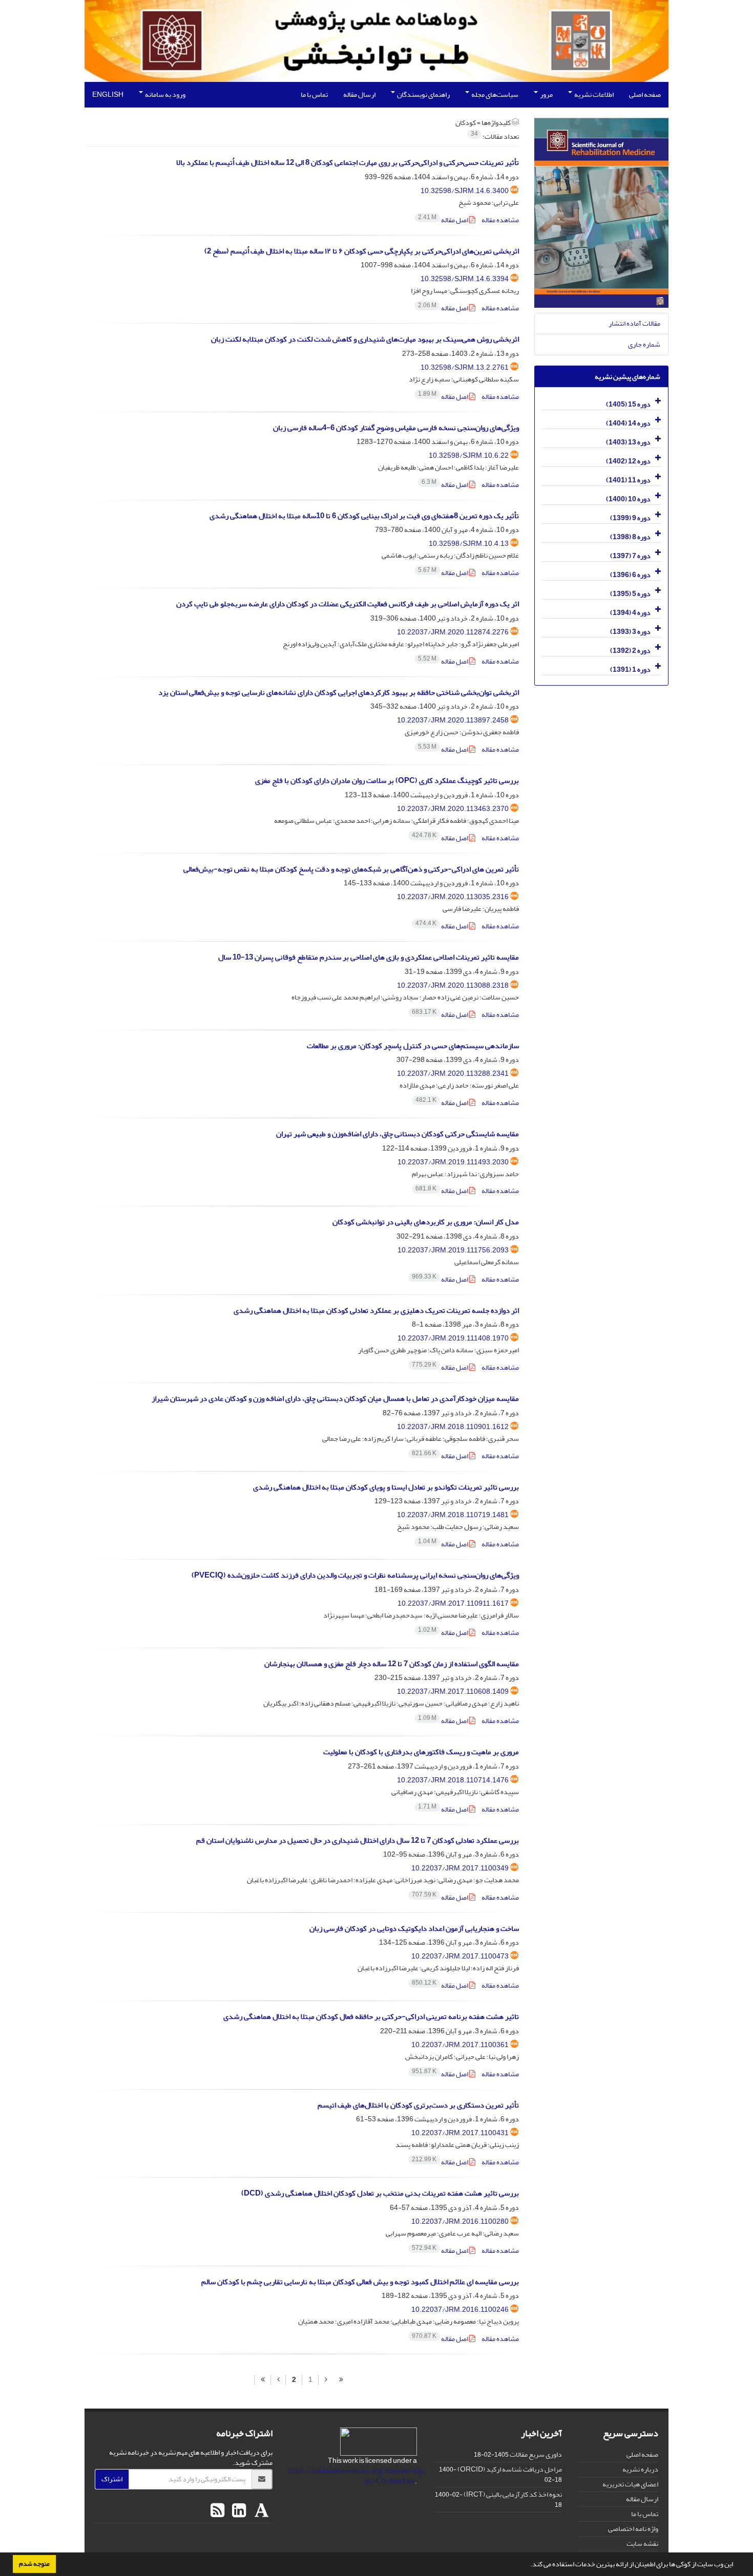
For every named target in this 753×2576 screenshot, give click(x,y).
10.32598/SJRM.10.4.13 (469, 544)
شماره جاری (644, 344)
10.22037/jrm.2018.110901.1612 (453, 1427)
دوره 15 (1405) (628, 404)
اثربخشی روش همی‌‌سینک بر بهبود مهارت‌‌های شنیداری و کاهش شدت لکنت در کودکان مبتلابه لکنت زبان (365, 339)
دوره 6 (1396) (630, 575)
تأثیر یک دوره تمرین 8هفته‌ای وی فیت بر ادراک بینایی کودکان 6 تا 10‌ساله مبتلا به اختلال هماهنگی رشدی (364, 516)
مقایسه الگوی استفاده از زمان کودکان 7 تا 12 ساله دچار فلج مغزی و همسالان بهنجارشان (392, 1664)
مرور (546, 94)
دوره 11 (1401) (628, 480)
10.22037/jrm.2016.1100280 (460, 2221)
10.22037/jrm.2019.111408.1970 (453, 1338)
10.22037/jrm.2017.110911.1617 (453, 1603)
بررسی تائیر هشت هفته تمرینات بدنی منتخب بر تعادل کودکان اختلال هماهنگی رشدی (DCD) (380, 2193)
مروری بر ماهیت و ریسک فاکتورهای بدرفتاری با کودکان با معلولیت (421, 1752)
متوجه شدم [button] (34, 2564)
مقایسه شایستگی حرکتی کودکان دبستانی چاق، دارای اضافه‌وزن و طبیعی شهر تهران (398, 1134)
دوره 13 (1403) (628, 442)
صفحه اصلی (645, 94)
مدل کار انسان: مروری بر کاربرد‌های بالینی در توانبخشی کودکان (426, 1222)
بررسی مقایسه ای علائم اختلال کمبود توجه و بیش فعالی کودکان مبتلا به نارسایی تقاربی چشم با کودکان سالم (360, 2282)
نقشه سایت (642, 2543)
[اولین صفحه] (341, 2380)
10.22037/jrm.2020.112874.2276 (453, 632)
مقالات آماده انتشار (634, 323)
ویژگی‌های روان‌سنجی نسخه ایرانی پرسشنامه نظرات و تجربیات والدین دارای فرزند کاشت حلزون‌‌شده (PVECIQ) (355, 1575)
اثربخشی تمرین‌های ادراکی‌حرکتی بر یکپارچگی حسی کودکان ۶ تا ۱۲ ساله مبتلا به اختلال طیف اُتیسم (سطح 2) (362, 251)
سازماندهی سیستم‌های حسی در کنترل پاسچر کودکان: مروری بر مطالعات (413, 1046)
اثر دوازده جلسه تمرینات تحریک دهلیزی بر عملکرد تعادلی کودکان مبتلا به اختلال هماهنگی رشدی (376, 1311)
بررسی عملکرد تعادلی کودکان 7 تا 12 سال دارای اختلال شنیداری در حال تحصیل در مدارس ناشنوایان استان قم (358, 1840)
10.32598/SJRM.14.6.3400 (465, 191)
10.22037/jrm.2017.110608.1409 (453, 1691)
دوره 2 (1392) (630, 651)
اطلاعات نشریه (593, 94)
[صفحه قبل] (326, 2380)
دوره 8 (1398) (630, 537)
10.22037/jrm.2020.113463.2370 (453, 809)
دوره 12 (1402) (628, 461)
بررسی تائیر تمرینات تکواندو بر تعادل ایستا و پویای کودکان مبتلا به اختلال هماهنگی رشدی (386, 1487)
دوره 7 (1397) (630, 556)
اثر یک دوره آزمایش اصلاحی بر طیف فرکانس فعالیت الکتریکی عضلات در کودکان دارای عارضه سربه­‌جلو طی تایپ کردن (348, 604)
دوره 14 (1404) (628, 423)
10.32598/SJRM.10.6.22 (469, 455)
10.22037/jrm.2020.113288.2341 (453, 1073)
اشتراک (112, 2479)
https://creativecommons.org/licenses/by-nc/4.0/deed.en (357, 2476)
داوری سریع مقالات (536, 2454)
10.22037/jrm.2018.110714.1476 (453, 1780)
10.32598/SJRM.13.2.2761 (465, 367)
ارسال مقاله (359, 94)
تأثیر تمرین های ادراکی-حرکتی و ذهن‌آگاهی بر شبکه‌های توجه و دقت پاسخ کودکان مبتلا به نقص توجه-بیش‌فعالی (351, 869)
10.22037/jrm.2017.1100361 (460, 2045)
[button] (528, 2565)
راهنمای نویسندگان (423, 94)
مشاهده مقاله (500, 220)
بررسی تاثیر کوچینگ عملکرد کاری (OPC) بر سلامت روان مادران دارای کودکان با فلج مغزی (387, 781)
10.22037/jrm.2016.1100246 (460, 2309)
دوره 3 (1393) (630, 632)
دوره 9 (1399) (630, 518)
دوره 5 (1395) (630, 594)
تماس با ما (314, 94)
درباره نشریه (640, 2469)
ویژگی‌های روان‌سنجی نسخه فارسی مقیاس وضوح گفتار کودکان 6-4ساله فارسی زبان (396, 428)
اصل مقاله (444, 220)
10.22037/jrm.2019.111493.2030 (453, 1162)
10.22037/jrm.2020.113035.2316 (453, 897)
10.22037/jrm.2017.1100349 (460, 1868)
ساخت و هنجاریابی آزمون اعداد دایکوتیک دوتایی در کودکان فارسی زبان (414, 1929)
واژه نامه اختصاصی (633, 2529)
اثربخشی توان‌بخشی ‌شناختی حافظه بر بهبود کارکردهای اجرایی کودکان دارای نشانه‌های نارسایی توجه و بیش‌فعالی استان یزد (339, 693)
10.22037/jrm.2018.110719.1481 (453, 1515)
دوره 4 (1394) (630, 613)
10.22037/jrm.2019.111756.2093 (453, 1250)
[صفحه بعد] (278, 2380)
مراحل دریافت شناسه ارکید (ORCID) (510, 2469)
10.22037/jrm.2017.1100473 (460, 1956)
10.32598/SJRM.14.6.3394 (465, 279)
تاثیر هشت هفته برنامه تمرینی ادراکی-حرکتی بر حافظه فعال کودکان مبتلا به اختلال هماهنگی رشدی (371, 2017)
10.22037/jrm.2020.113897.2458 (453, 720)
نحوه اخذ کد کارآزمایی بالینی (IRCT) (513, 2494)
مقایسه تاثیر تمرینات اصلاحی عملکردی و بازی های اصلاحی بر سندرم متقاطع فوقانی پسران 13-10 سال (369, 957)
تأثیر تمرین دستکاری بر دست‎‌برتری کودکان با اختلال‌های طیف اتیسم (418, 2105)
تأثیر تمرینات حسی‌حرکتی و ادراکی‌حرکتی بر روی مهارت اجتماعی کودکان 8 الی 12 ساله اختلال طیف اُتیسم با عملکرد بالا (348, 163)
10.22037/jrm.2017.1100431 (460, 2133)
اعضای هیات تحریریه (630, 2484)
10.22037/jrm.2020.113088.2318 (453, 985)
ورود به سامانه (165, 94)
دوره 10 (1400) (628, 499)
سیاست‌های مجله (494, 94)
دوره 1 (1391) (630, 669)
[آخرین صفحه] (263, 2380)
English (108, 94)
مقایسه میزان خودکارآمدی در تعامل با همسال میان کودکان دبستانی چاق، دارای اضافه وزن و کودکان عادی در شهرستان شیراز (335, 1399)
